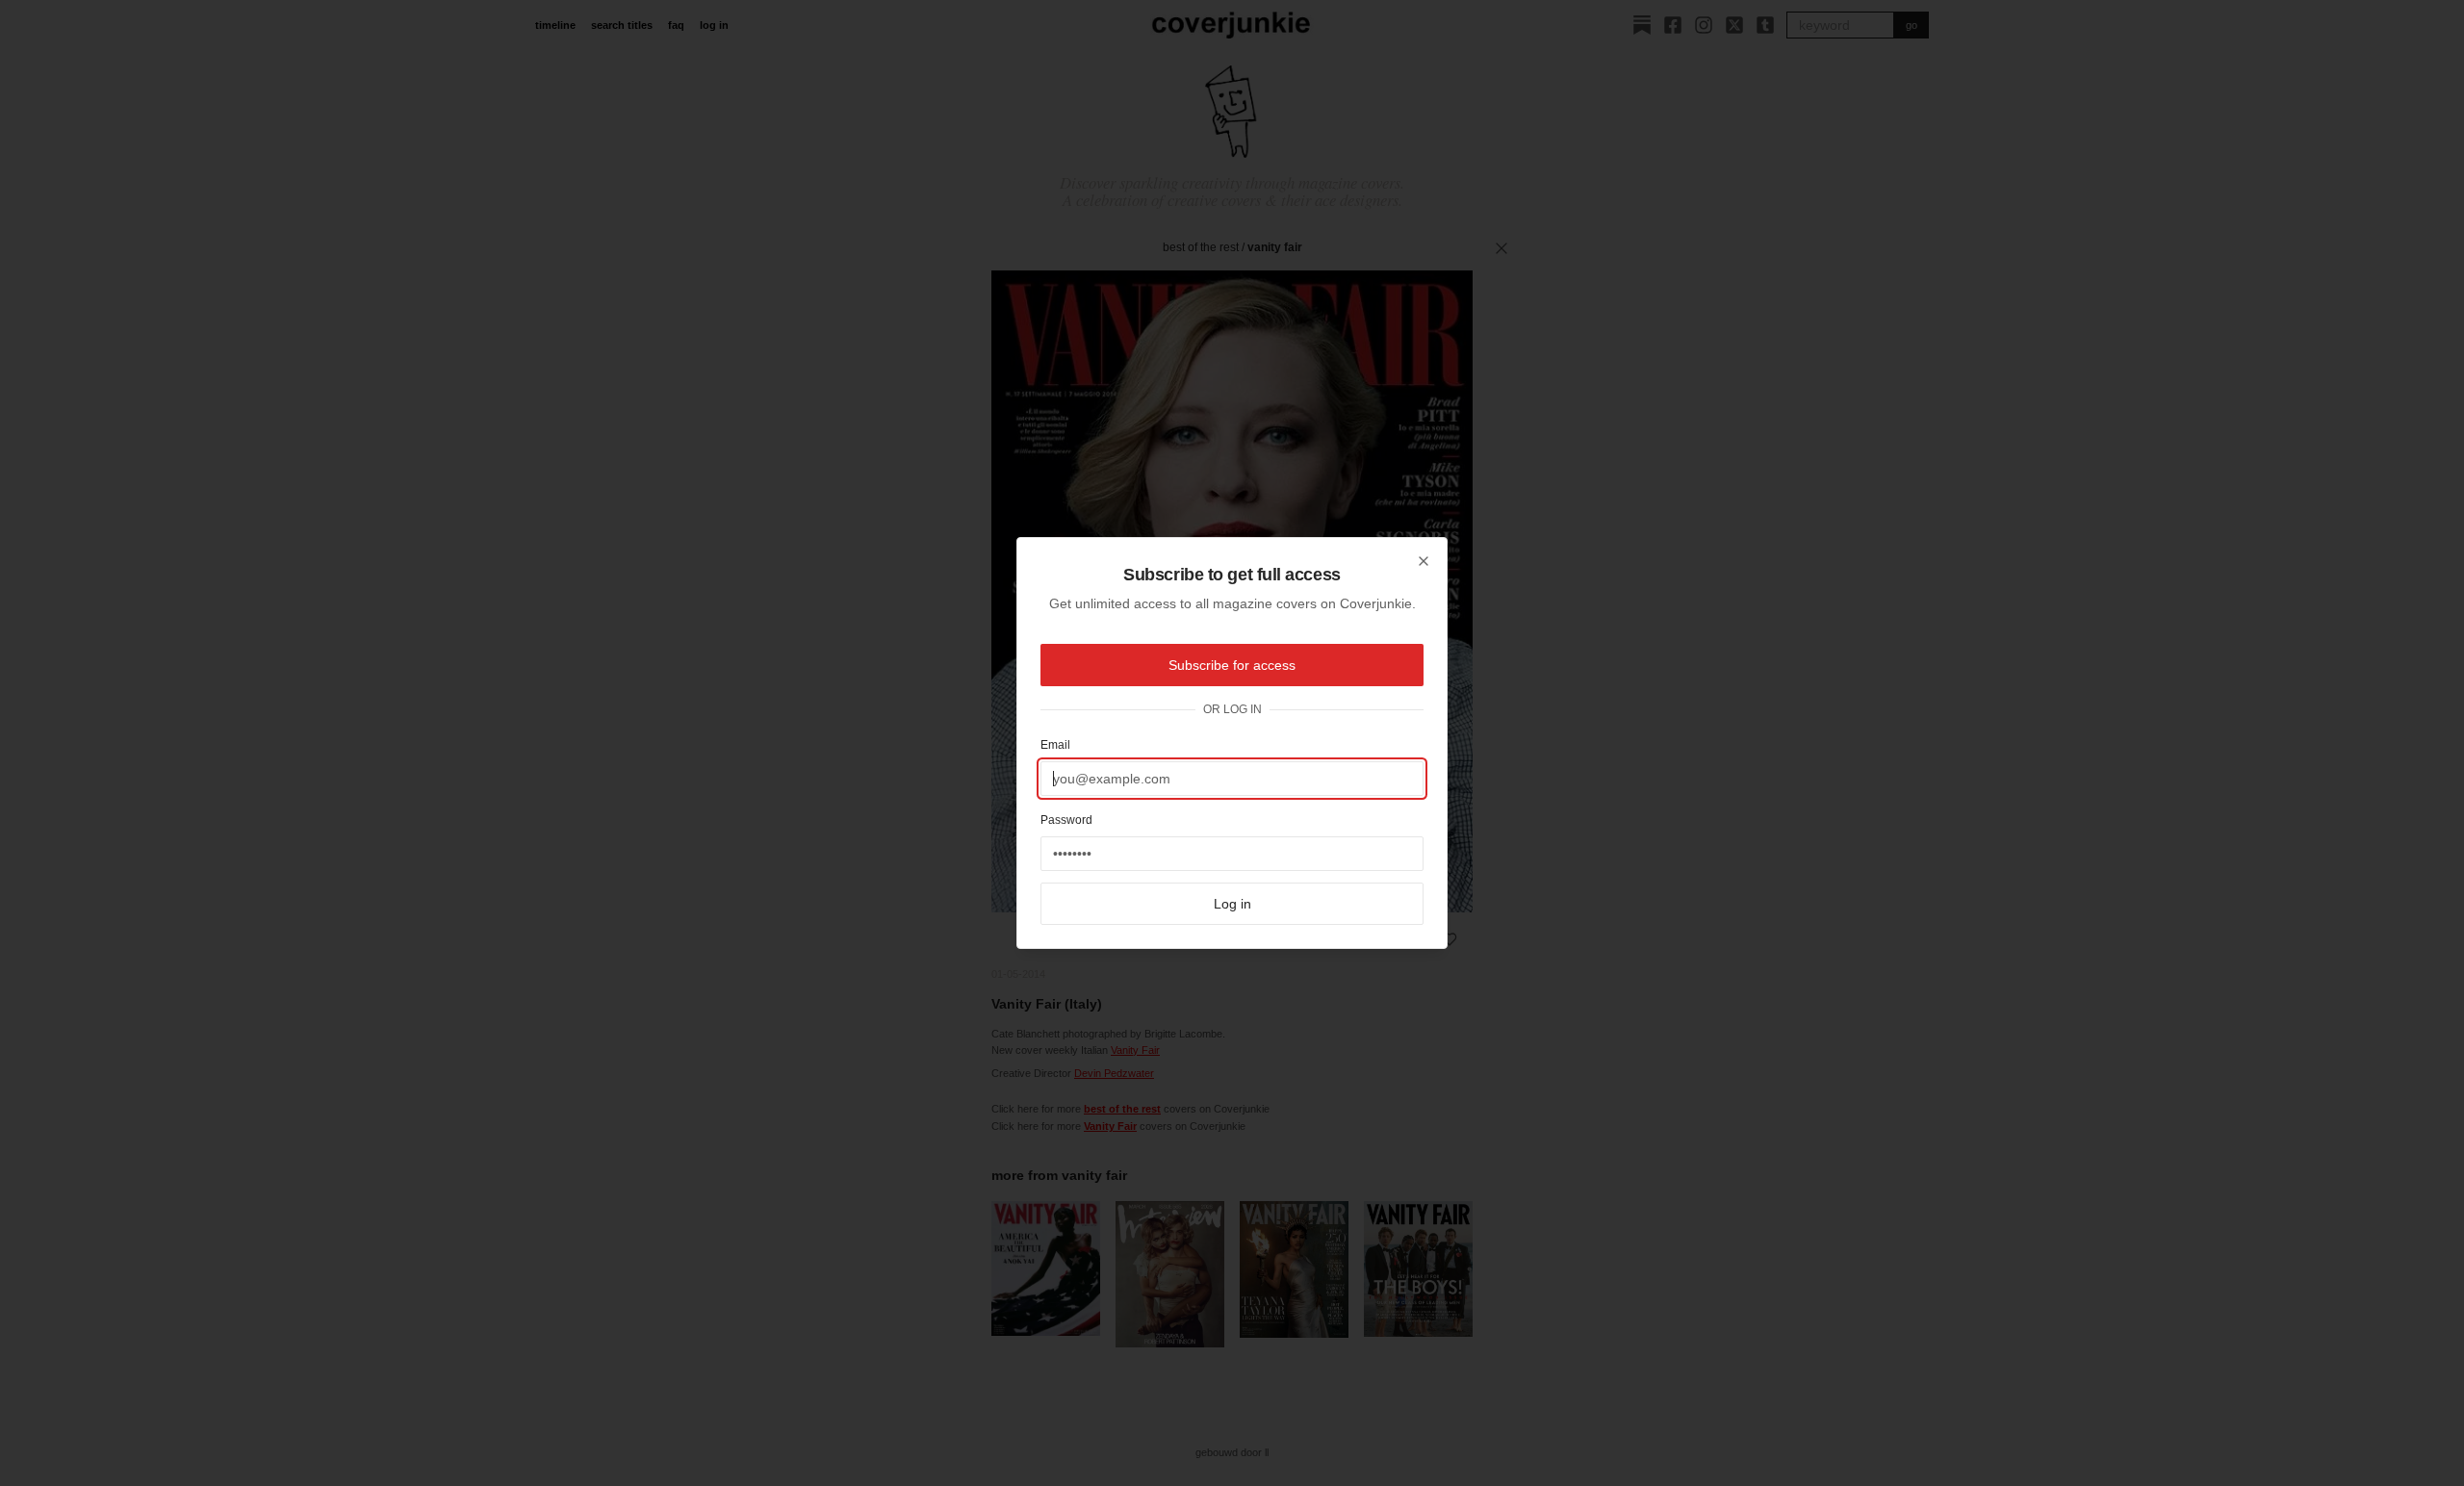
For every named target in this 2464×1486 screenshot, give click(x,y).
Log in (1232, 904)
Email (1055, 745)
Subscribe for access (1232, 665)
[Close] (1424, 561)
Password (1066, 820)
